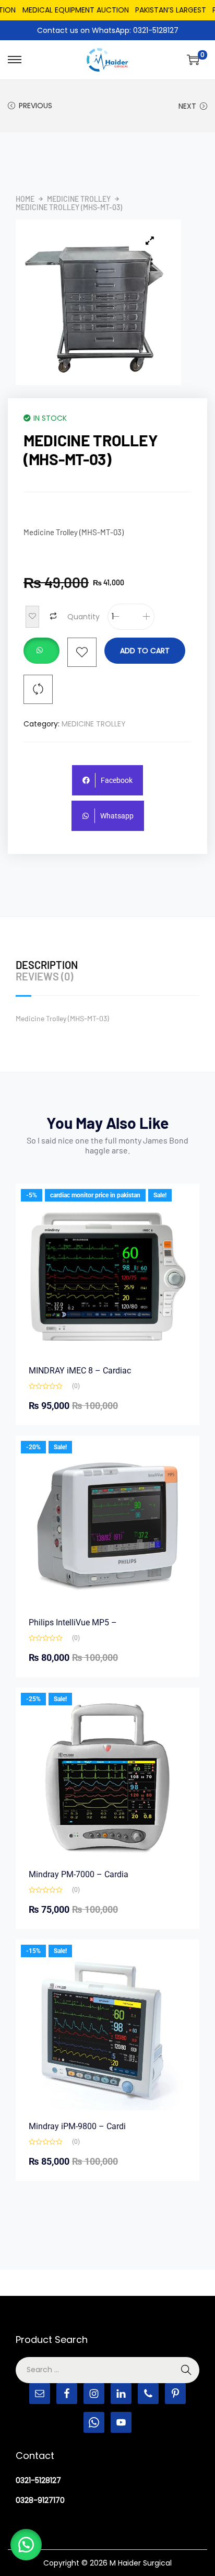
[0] (193, 60)
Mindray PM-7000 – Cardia (79, 1874)
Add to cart (145, 651)
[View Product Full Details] (107, 1275)
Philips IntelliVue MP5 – (73, 1622)
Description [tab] (47, 965)
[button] (41, 652)
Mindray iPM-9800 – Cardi (77, 2126)
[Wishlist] (82, 652)
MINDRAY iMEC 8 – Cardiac (80, 1371)
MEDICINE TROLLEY (79, 199)
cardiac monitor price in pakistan (95, 1195)
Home (25, 199)
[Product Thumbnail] (150, 240)
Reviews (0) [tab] (44, 976)
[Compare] (38, 689)
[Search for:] (107, 2370)
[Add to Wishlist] (32, 617)
